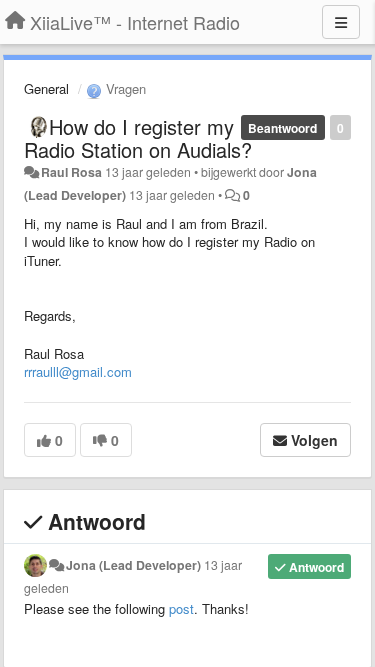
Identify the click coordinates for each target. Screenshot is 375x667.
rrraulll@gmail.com (78, 371)
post (181, 608)
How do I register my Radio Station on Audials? (138, 138)
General (46, 88)
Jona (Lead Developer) (133, 565)
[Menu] (341, 22)
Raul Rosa (71, 172)
